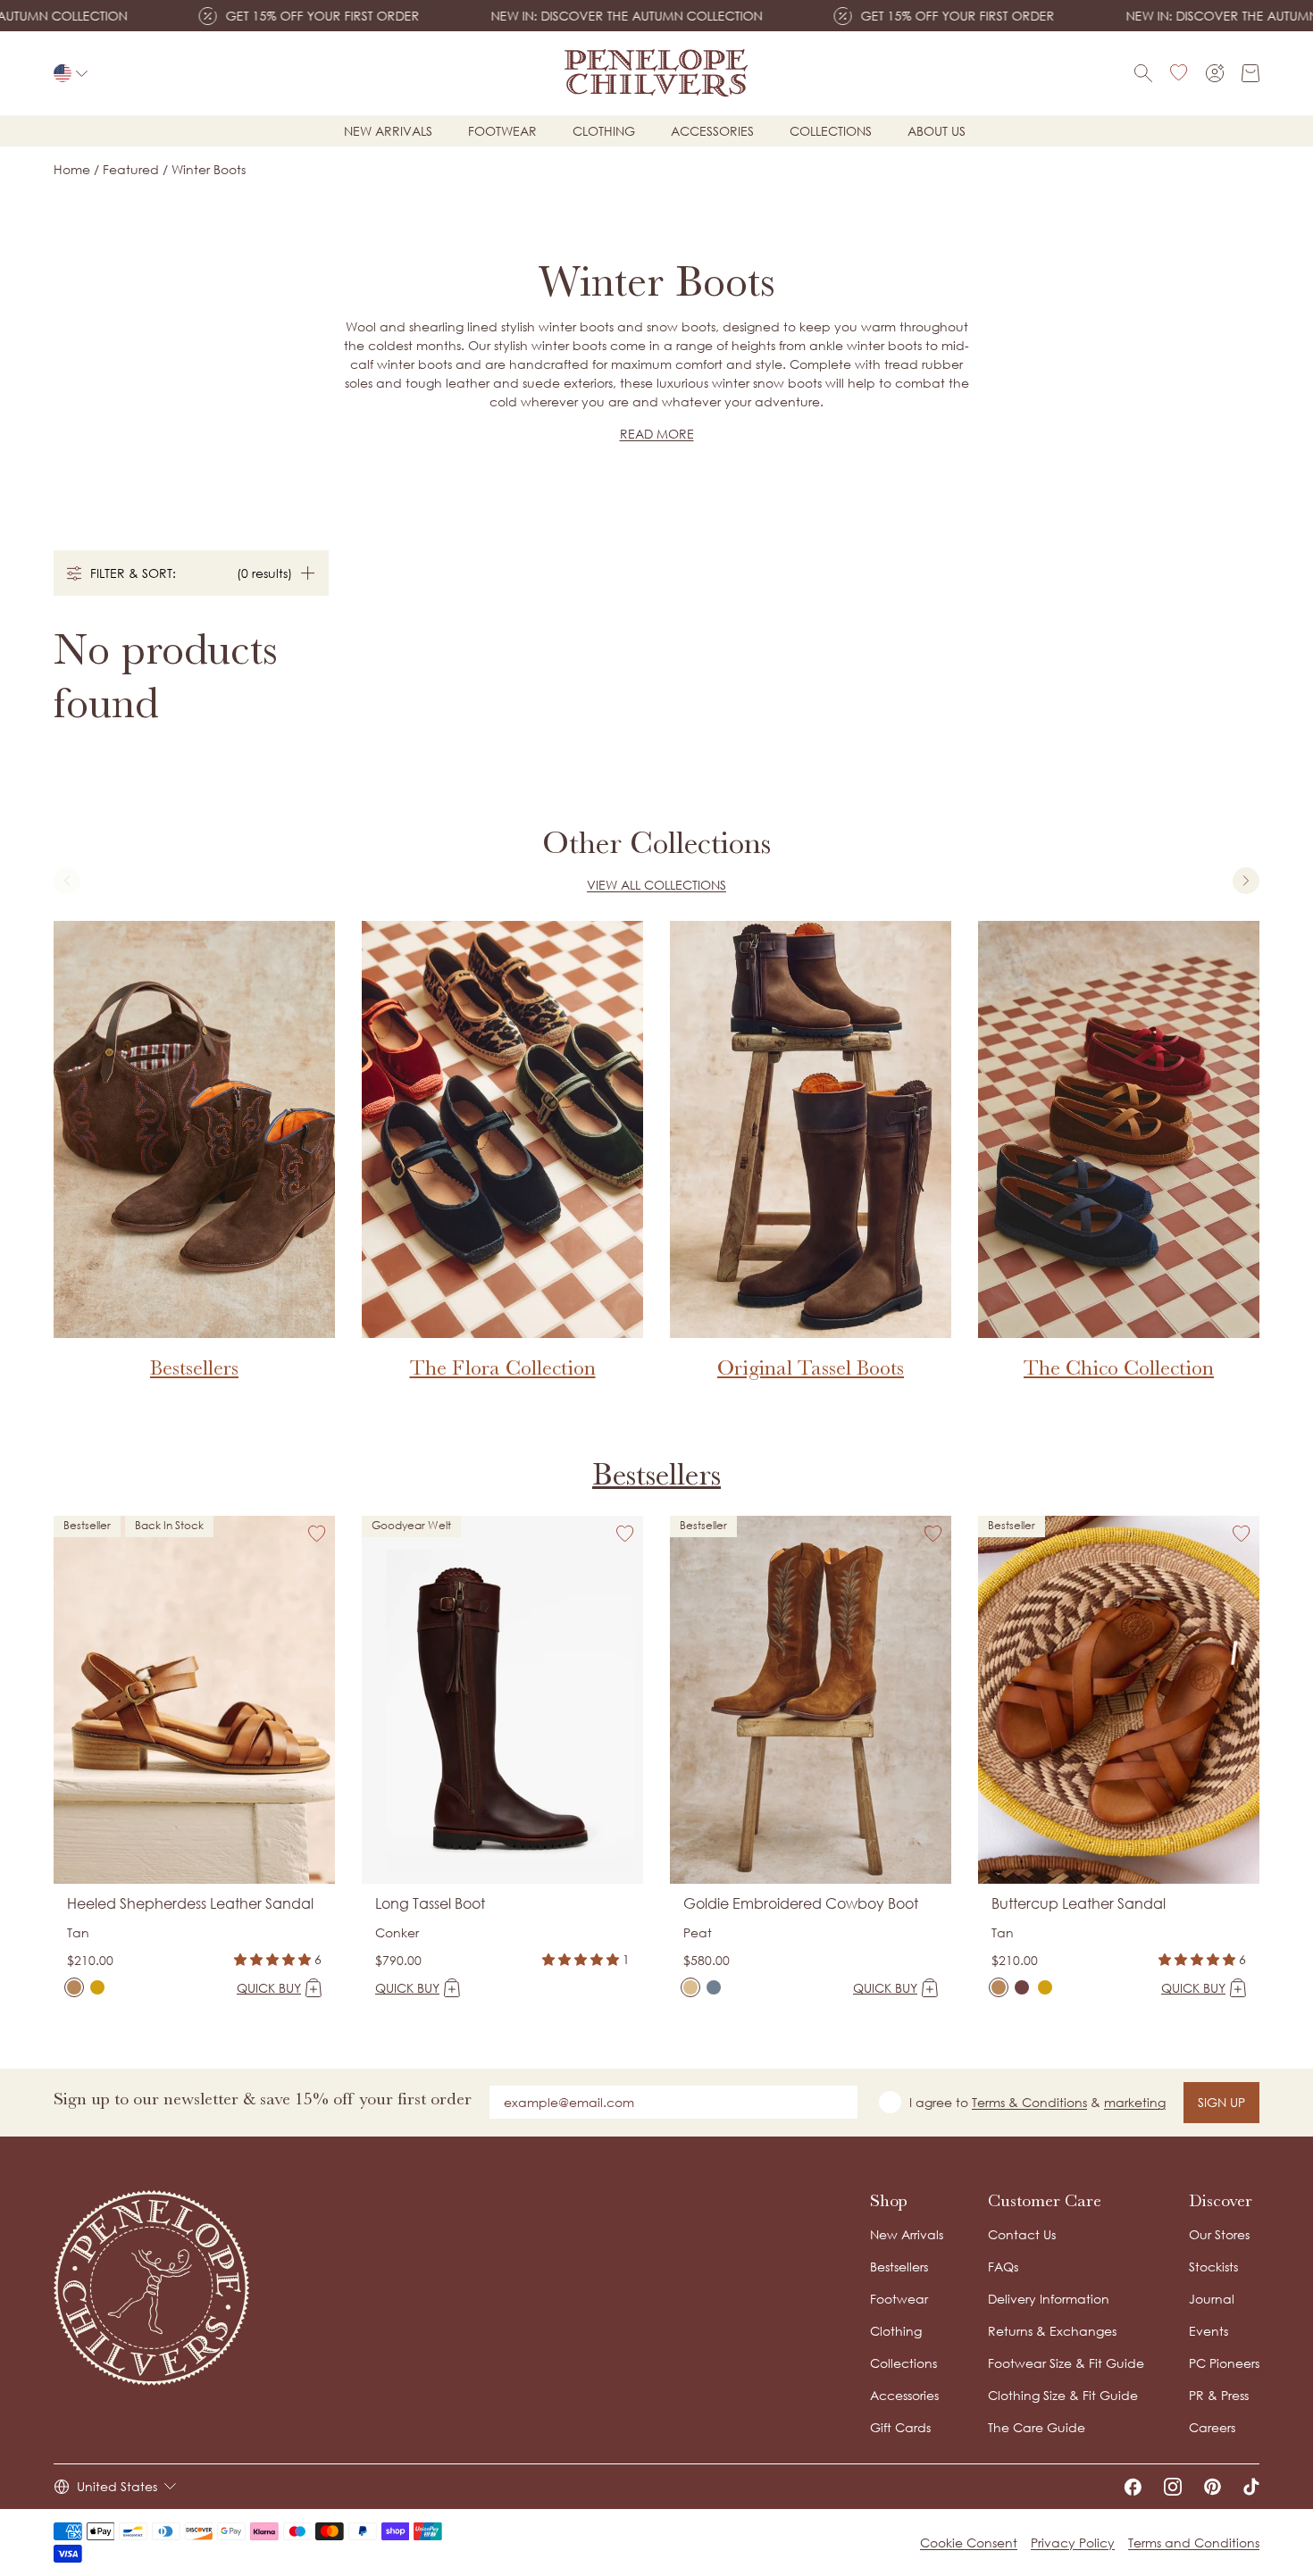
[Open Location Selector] (71, 73)
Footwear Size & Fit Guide (1066, 2363)
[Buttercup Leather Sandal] (999, 1987)
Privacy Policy (1073, 2543)
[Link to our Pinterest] (1213, 2487)
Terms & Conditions (1029, 2102)
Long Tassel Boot (430, 1903)
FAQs (1003, 2267)
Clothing (604, 131)
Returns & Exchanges (1052, 2331)
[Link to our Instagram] (1173, 2487)
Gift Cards (900, 2427)
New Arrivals (907, 2234)
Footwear (502, 131)
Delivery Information (1049, 2299)
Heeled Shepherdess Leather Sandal (190, 1903)
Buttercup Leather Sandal (1079, 1903)
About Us (937, 131)
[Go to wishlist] (1179, 73)
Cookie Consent (969, 2543)
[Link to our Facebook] (1133, 2487)
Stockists (1213, 2267)
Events (1208, 2331)
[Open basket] (1250, 73)
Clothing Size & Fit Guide (1063, 2395)
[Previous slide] (67, 881)
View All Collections (656, 885)
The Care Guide (1037, 2427)
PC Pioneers (1224, 2363)
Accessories (712, 131)
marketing (1135, 2102)
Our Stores (1219, 2234)
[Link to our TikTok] (1251, 2487)
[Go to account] (1215, 73)
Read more (657, 434)
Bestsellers (656, 1474)
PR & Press (1219, 2395)
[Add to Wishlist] (317, 1534)
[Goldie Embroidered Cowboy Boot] (690, 1987)
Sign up (1221, 2102)
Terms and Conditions (1194, 2543)
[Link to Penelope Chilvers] (656, 73)
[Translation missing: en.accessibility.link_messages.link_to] (152, 2288)
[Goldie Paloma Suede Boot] (714, 1987)
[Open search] (1143, 73)
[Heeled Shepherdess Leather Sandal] (74, 1987)
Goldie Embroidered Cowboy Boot (801, 1903)
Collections (831, 131)
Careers (1212, 2427)
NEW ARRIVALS (388, 131)
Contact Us (1022, 2234)
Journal (1212, 2299)
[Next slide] (1246, 881)
